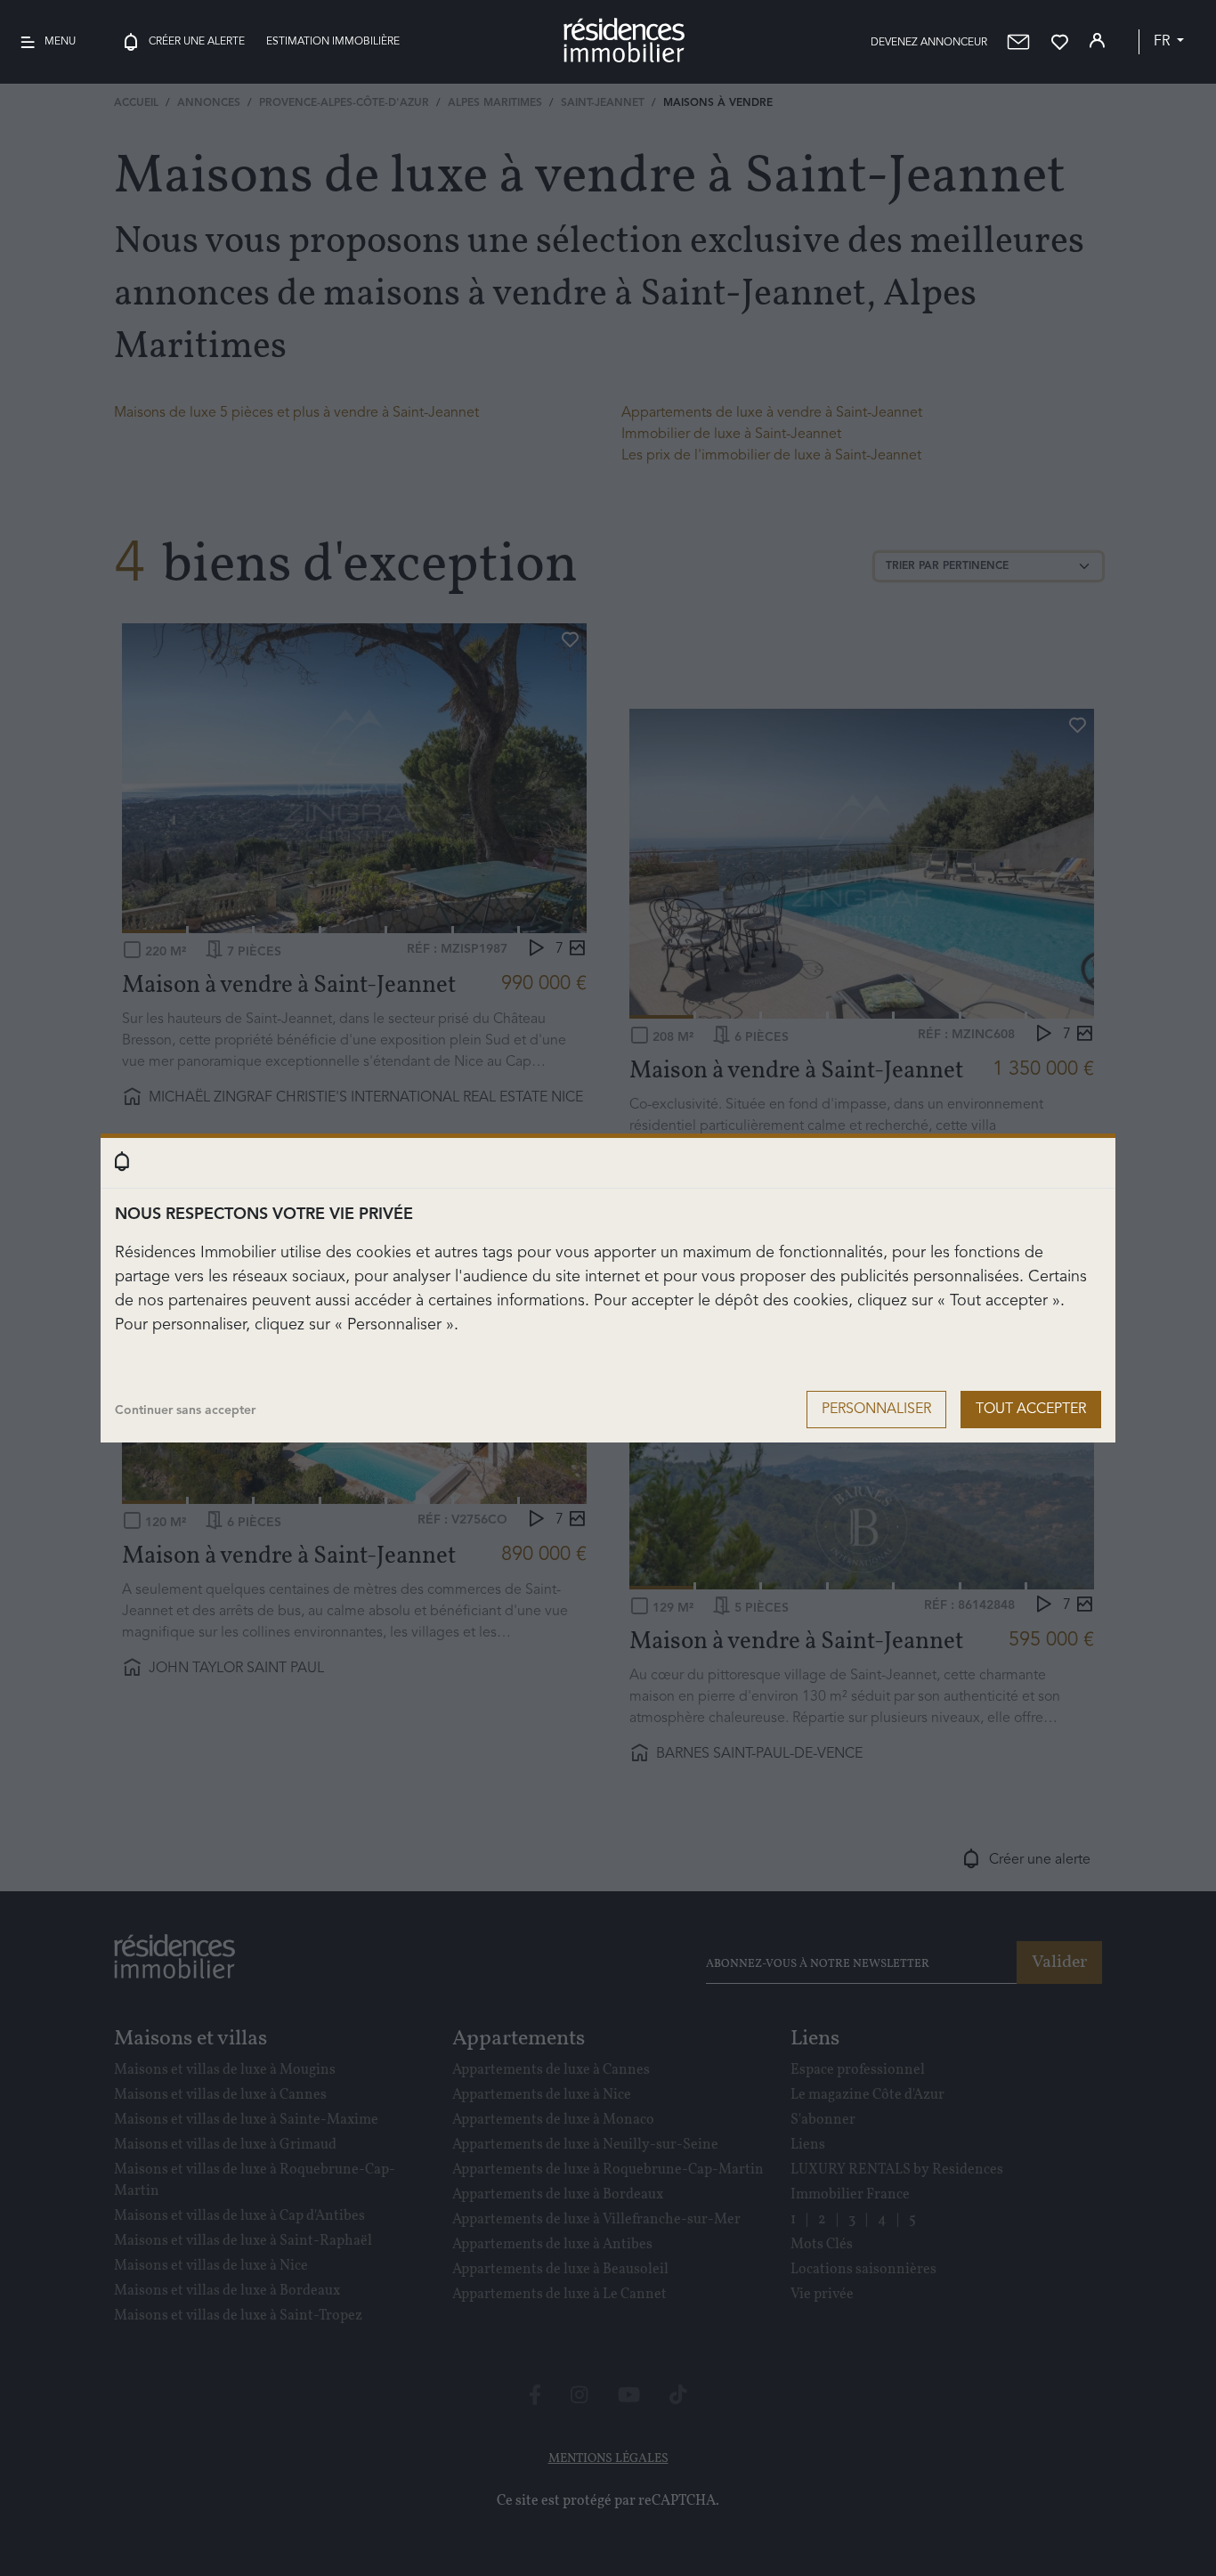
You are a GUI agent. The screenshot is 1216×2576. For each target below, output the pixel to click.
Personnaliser (876, 1410)
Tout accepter (1031, 1410)
